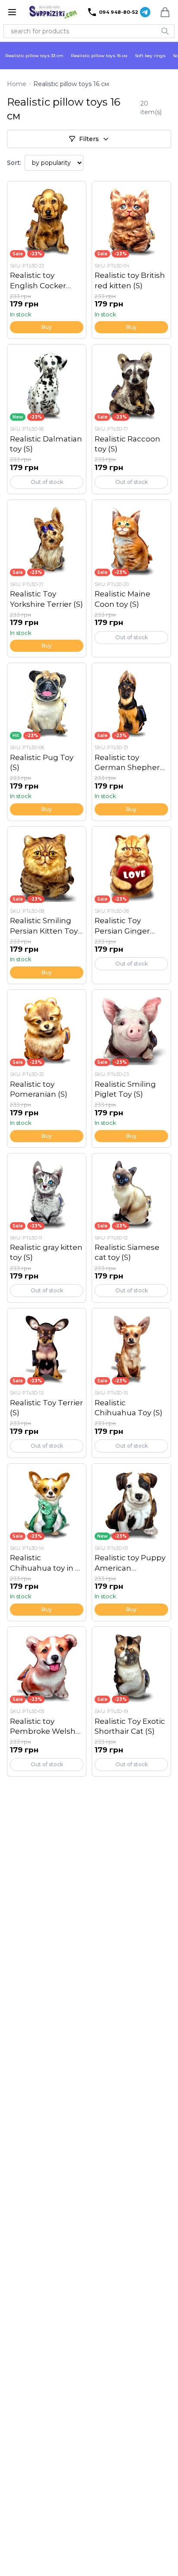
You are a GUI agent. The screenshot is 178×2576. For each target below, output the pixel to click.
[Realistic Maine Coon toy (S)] (131, 578)
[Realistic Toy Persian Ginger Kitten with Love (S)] (131, 905)
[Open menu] (12, 12)
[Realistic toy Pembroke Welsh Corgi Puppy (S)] (47, 1702)
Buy (47, 327)
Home (17, 84)
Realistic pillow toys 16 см (99, 56)
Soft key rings (150, 56)
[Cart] (165, 12)
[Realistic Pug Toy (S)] (47, 742)
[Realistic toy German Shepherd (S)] (131, 742)
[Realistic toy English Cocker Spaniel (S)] (47, 260)
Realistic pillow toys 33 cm (34, 56)
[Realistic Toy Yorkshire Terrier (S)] (47, 578)
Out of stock (47, 482)
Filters (89, 139)
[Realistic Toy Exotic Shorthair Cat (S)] (131, 1702)
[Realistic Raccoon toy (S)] (131, 419)
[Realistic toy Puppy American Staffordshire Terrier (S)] (131, 1542)
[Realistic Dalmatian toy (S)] (47, 419)
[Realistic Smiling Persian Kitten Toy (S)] (47, 905)
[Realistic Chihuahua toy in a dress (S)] (47, 1542)
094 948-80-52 (119, 12)
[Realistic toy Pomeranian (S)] (47, 1068)
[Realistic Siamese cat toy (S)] (131, 1228)
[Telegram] (145, 12)
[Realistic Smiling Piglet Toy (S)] (131, 1068)
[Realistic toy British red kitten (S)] (131, 260)
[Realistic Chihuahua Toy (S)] (131, 1383)
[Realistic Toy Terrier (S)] (47, 1383)
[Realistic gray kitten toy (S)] (47, 1228)
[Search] (165, 31)
